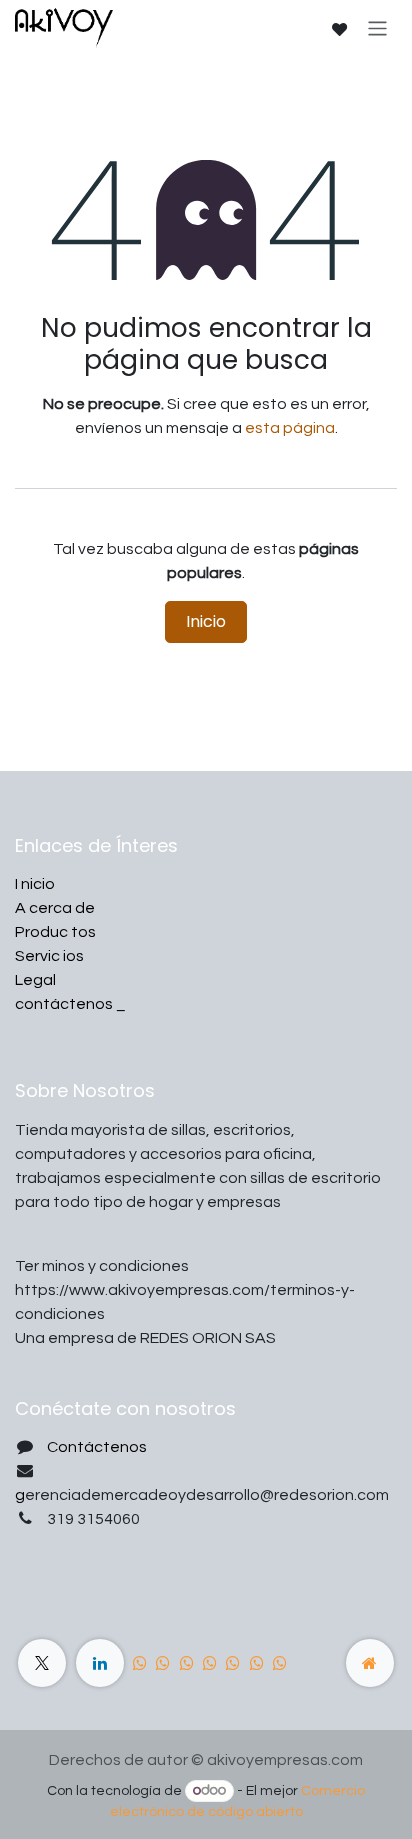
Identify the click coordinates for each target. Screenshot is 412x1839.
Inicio (206, 621)
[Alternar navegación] (377, 27)
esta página (290, 428)
